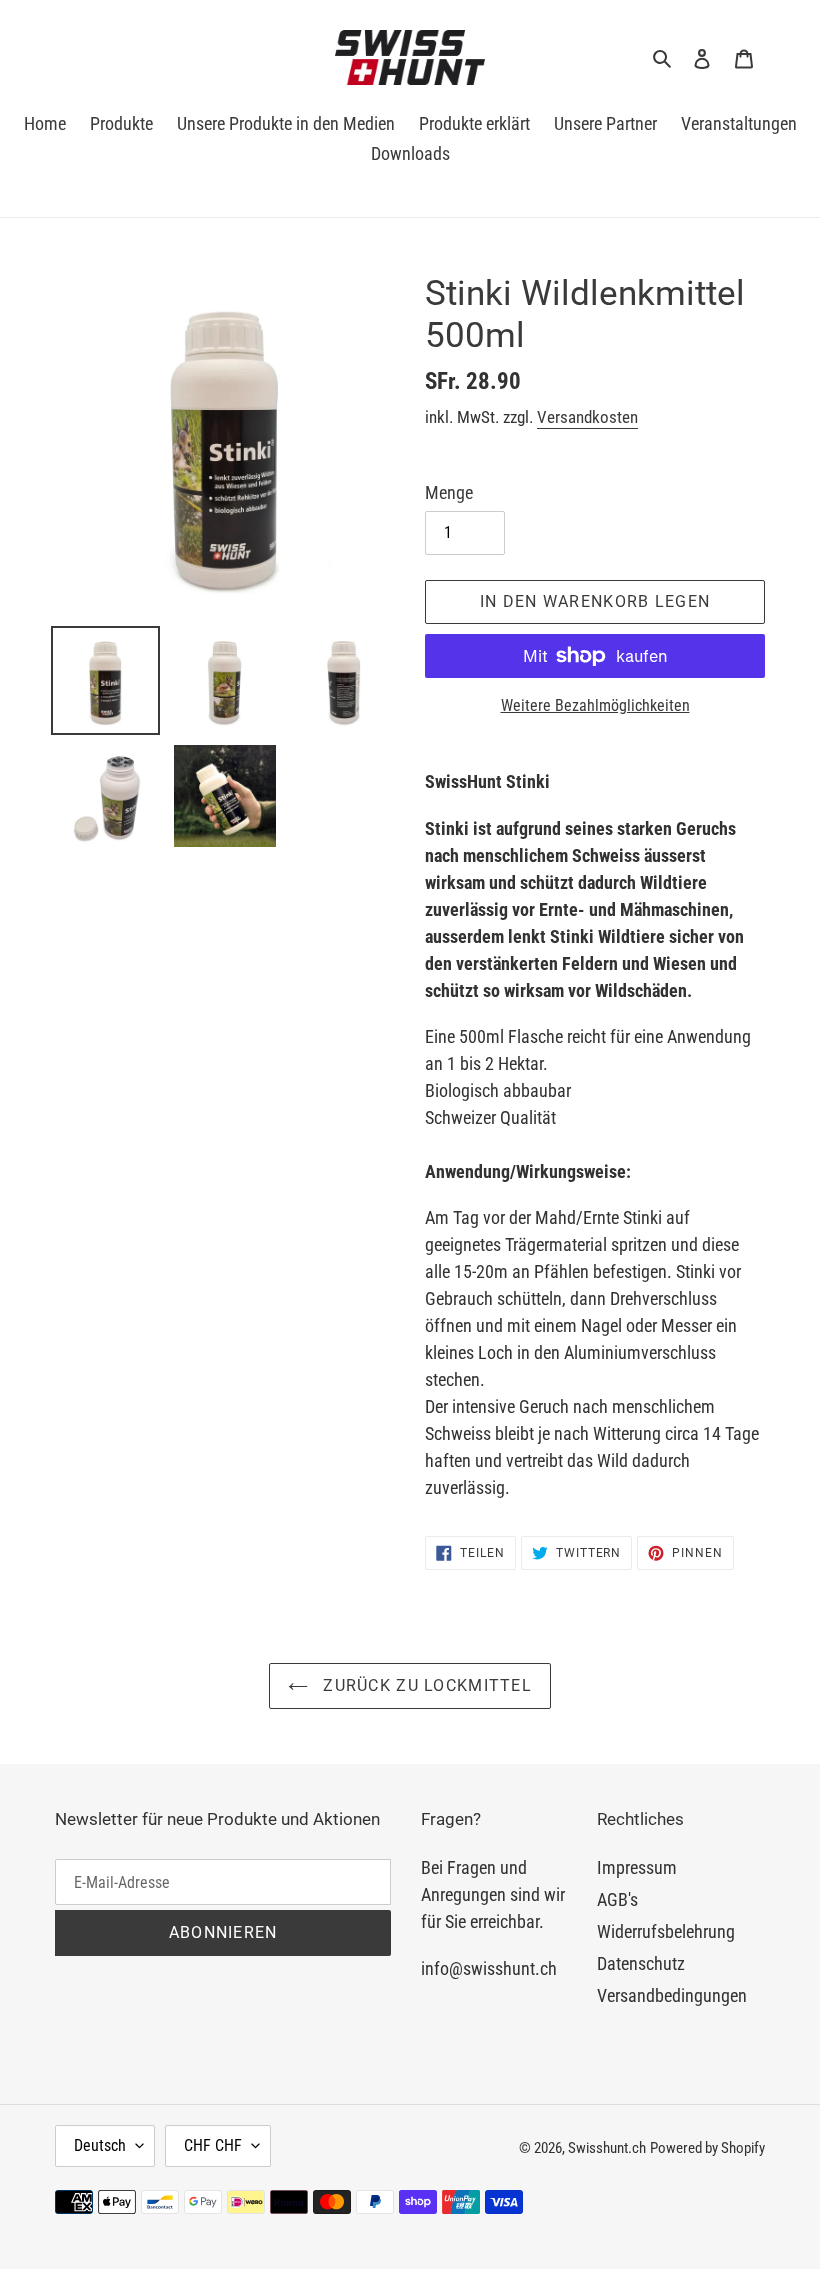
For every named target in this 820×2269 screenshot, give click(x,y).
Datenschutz (641, 1963)
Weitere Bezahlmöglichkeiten (595, 705)
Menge (449, 492)
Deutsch (100, 2145)
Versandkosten (587, 417)
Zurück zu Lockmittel (425, 1685)
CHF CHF (213, 2145)
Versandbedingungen (672, 1995)
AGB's (617, 1899)
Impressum (637, 1867)
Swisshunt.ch (607, 2148)
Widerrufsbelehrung (666, 1931)
